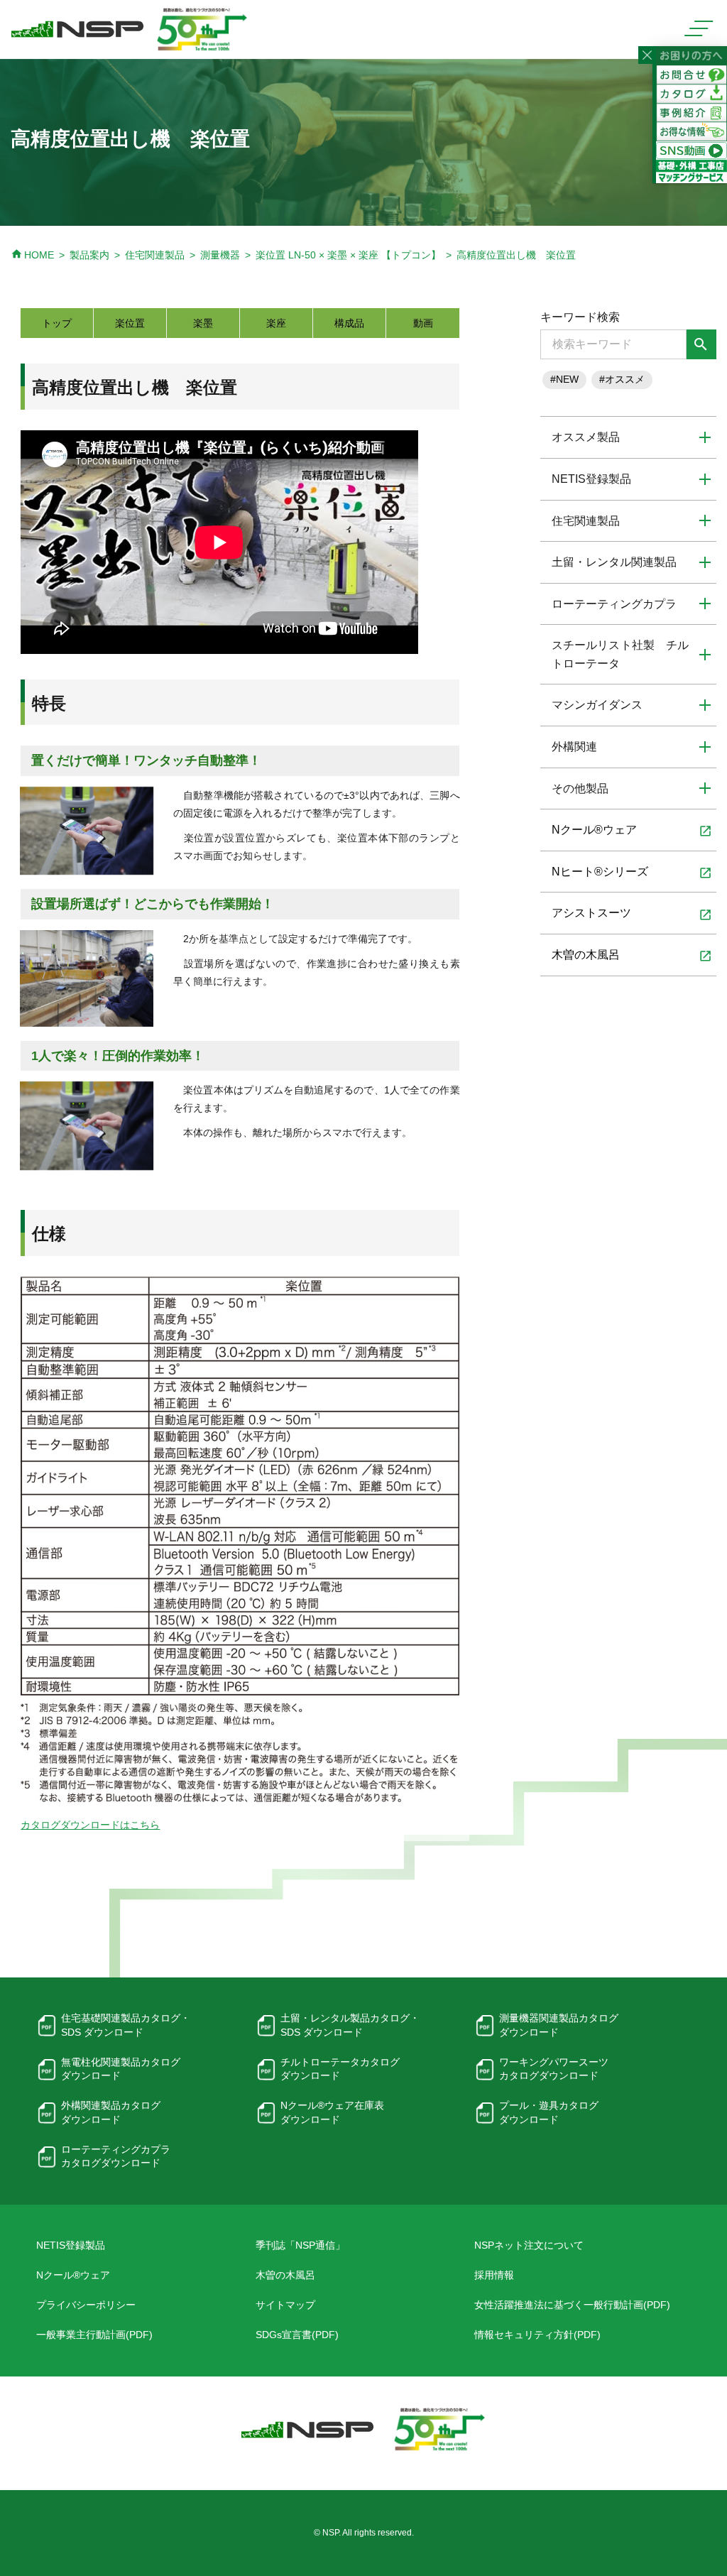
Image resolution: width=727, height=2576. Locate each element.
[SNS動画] (692, 150)
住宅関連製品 (155, 255)
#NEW (564, 379)
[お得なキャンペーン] (692, 131)
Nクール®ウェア (632, 831)
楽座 (276, 323)
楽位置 (130, 323)
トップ (57, 323)
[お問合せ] (692, 74)
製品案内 (89, 255)
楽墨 (203, 323)
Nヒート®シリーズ (632, 873)
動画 (423, 323)
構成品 (349, 323)
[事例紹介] (692, 112)
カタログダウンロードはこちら (90, 1825)
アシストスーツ (632, 914)
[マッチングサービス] (692, 170)
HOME (32, 255)
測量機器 (220, 255)
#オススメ (622, 379)
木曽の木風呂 (632, 956)
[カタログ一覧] (692, 93)
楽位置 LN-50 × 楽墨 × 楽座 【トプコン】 (348, 255)
